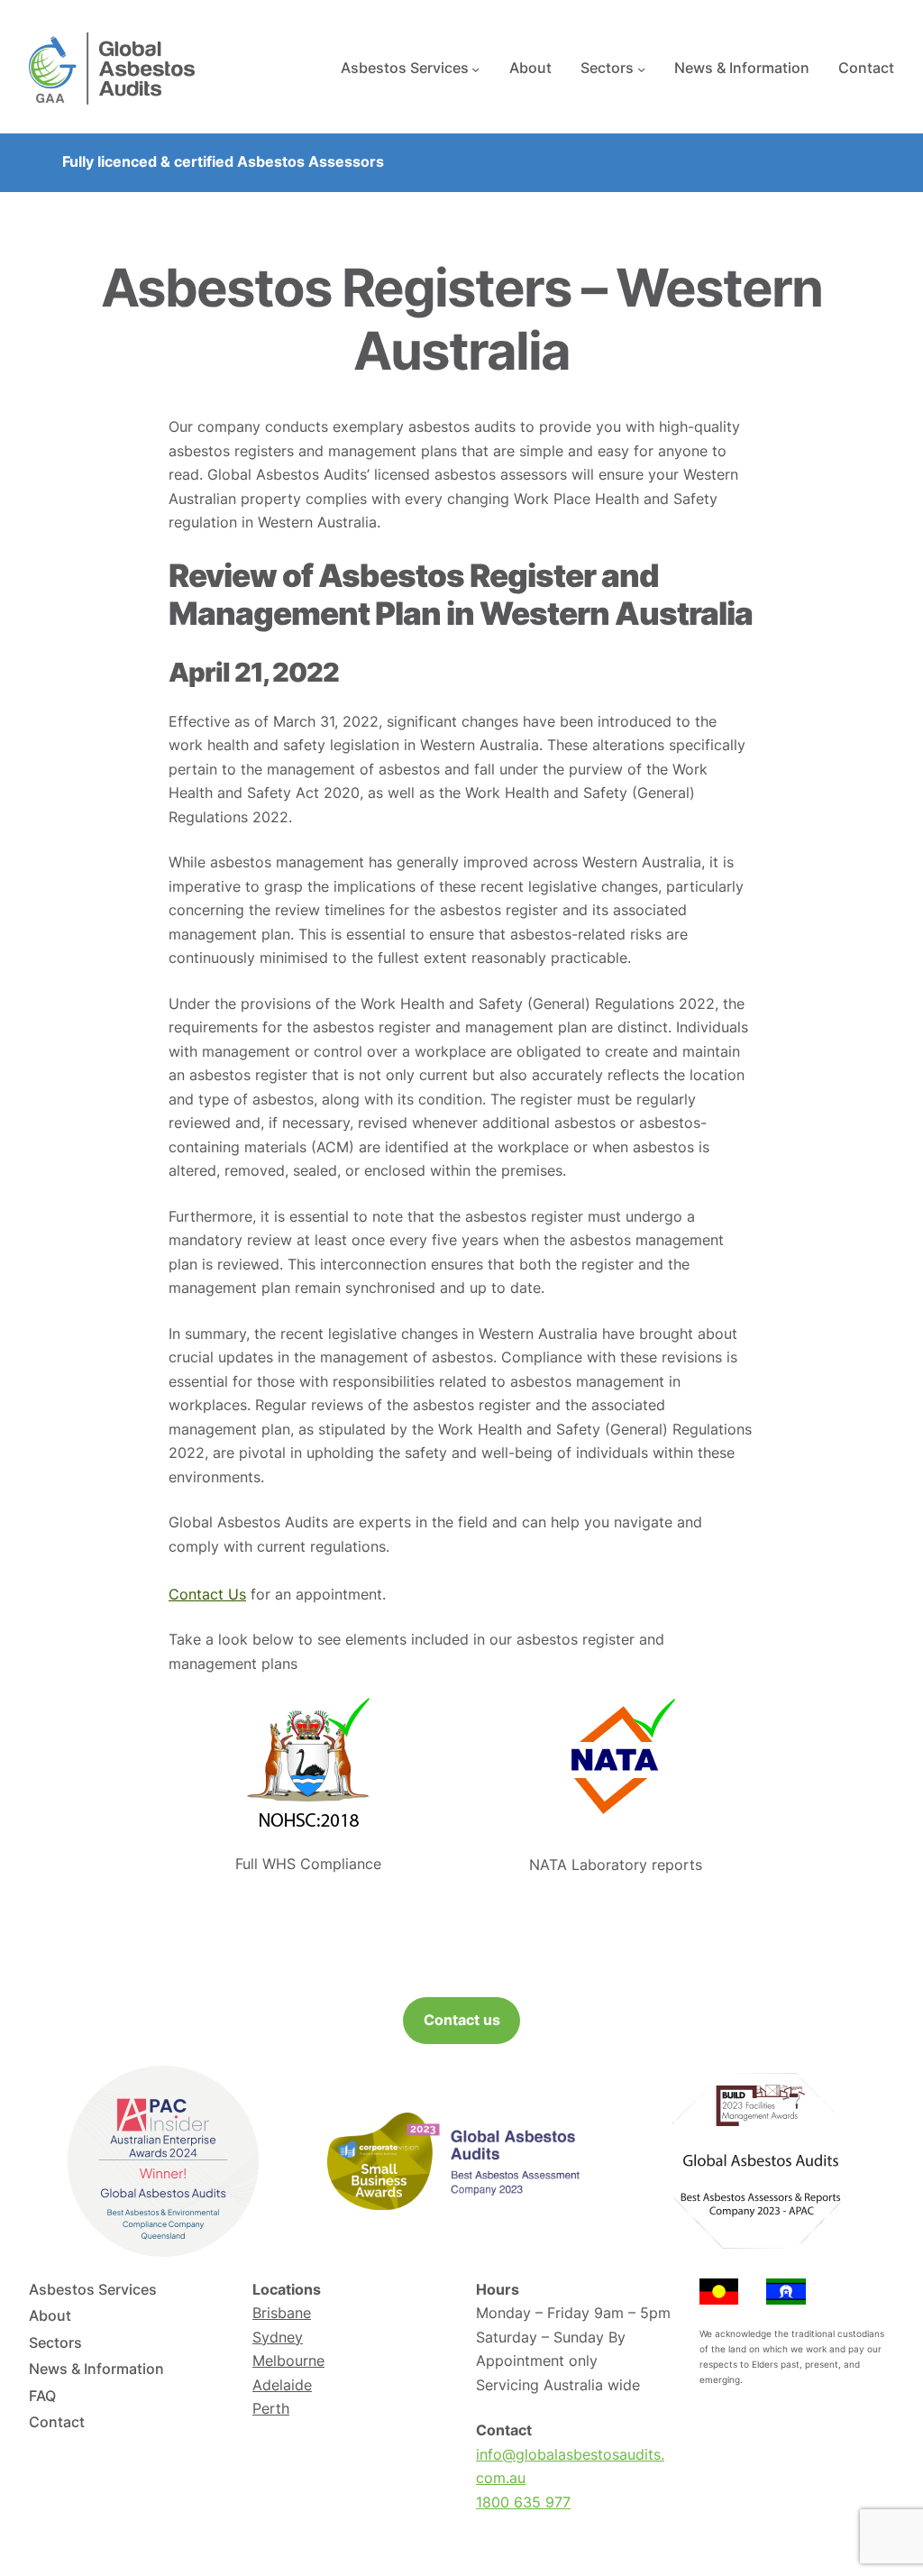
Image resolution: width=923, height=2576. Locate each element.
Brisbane (282, 2313)
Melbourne (288, 2361)
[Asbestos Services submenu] (475, 68)
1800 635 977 (523, 2503)
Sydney (278, 2338)
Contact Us (207, 1595)
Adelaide (282, 2385)
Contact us (462, 2020)
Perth (271, 2409)
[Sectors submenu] (641, 68)
